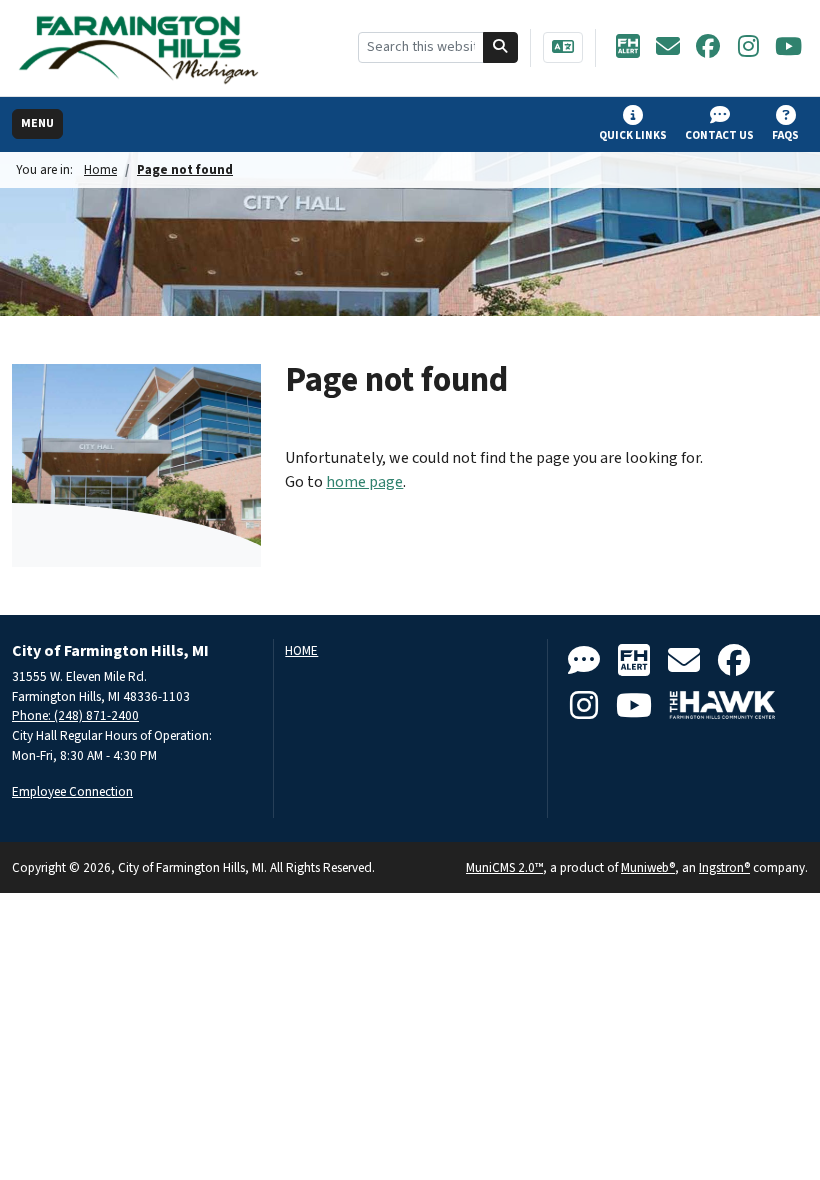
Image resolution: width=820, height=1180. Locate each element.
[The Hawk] (723, 706)
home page (364, 482)
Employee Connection (72, 791)
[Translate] (563, 47)
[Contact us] (584, 661)
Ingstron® (724, 867)
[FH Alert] (628, 48)
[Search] (501, 47)
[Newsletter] (668, 48)
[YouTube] (788, 48)
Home (100, 169)
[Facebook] (708, 48)
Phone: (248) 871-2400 (75, 715)
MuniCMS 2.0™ (504, 867)
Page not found (185, 169)
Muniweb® (648, 867)
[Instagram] (748, 48)
